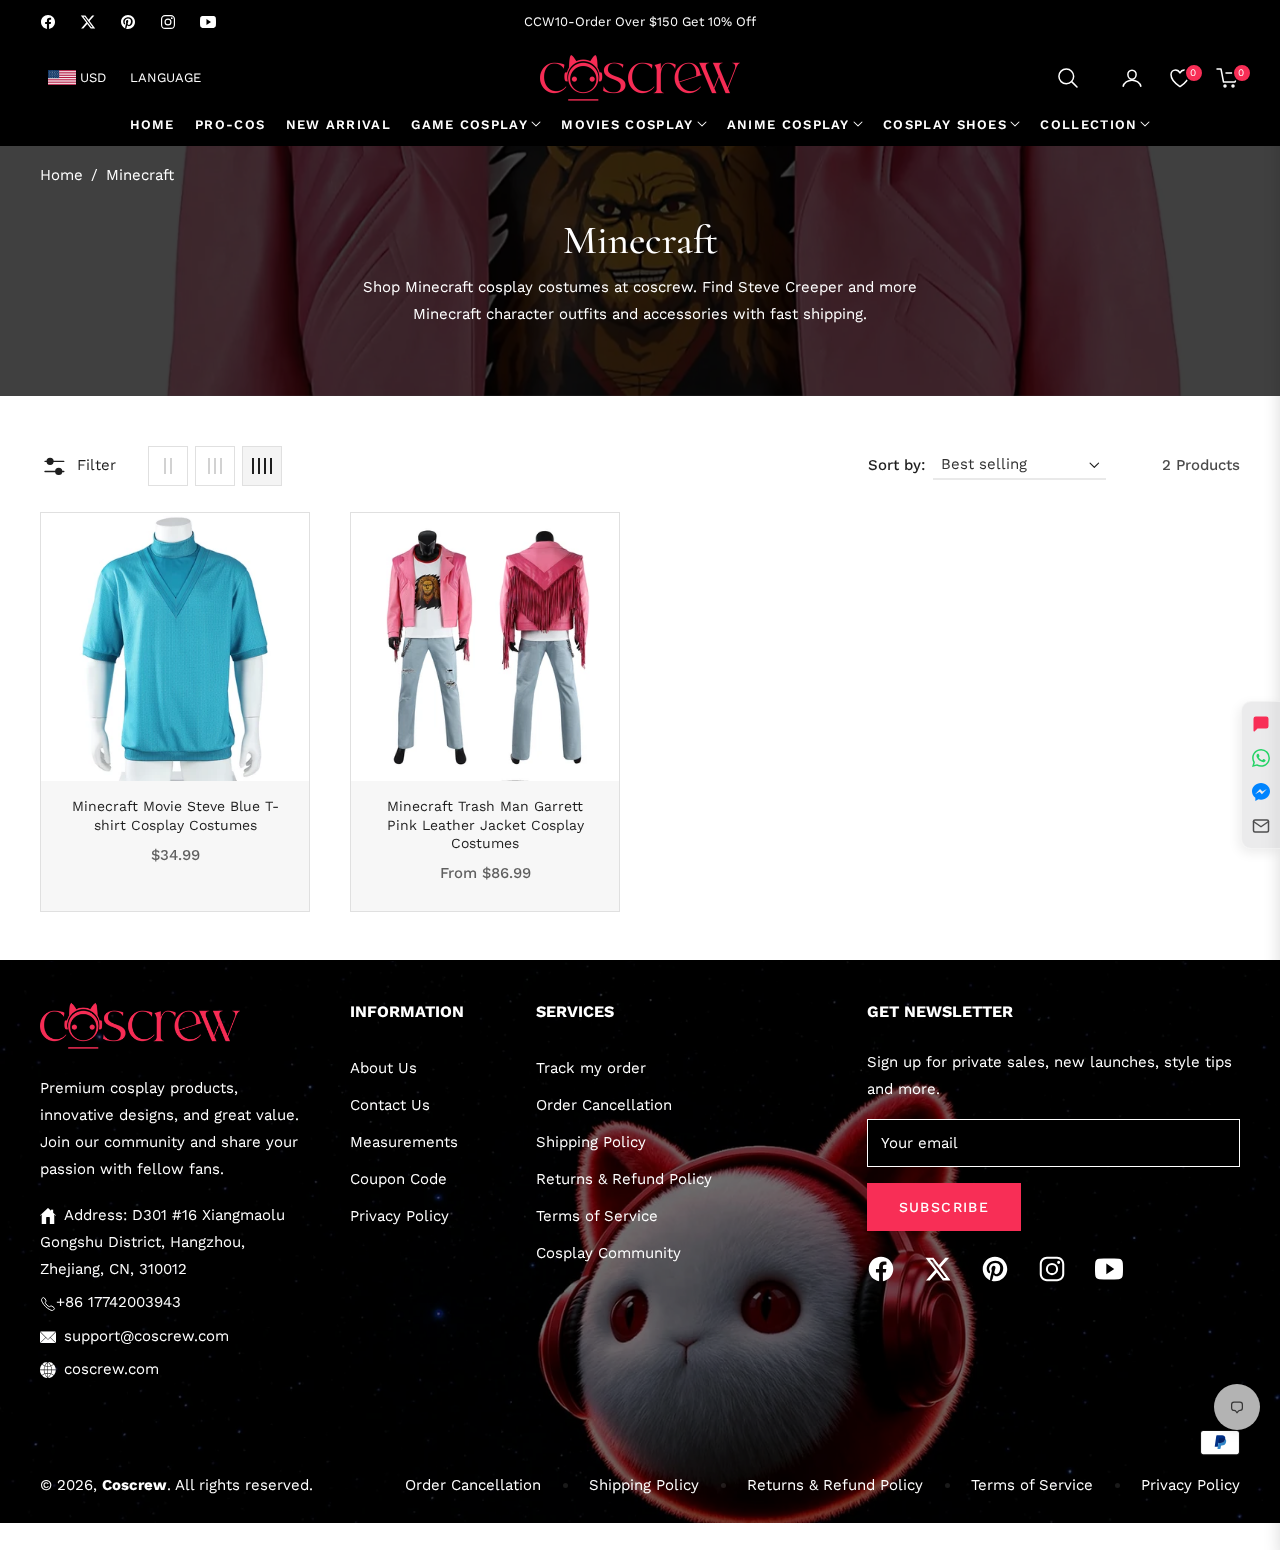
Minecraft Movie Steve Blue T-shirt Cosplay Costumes (175, 815)
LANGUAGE (165, 77)
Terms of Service (597, 1216)
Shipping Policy (591, 1142)
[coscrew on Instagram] (1057, 1269)
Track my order (591, 1068)
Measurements (404, 1142)
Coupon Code (398, 1179)
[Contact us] (1261, 724)
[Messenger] (1261, 792)
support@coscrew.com (146, 1336)
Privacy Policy (399, 1216)
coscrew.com (111, 1369)
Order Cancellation (604, 1105)
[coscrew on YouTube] (1114, 1269)
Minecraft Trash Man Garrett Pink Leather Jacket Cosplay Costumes (485, 824)
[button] (1068, 78)
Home (61, 175)
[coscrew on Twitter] (943, 1269)
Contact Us (390, 1105)
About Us (383, 1068)
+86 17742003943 (118, 1302)
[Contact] (1261, 826)
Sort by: (896, 465)
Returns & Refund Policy (624, 1179)
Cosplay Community (608, 1253)
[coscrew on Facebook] (886, 1269)
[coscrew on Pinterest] (1000, 1269)
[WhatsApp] (1261, 758)
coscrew (134, 1485)
